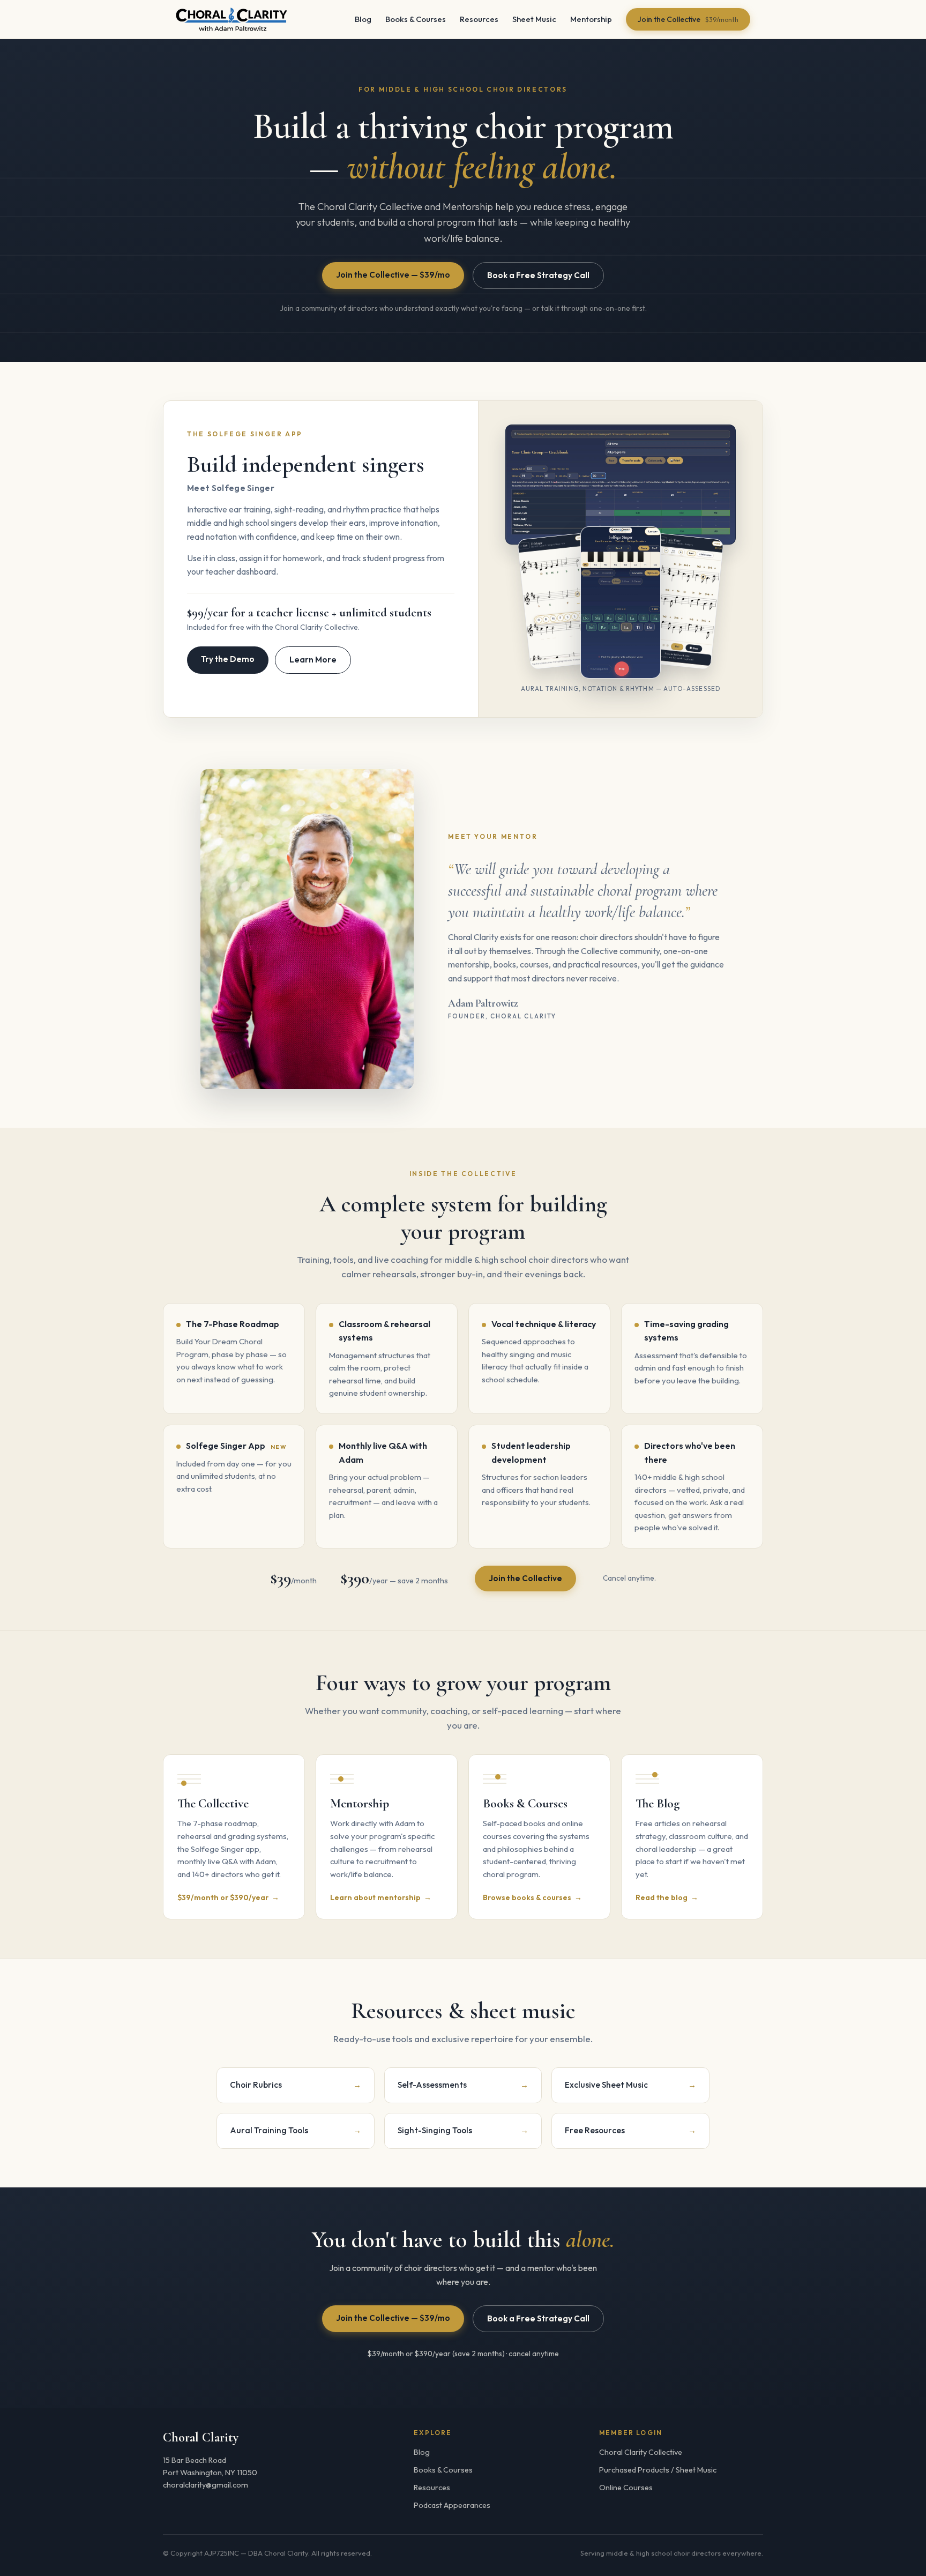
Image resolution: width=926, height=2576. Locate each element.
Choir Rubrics (296, 2085)
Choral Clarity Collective (641, 2452)
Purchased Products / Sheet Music (658, 2470)
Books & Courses (416, 19)
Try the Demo (228, 659)
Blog (363, 19)
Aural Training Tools (296, 2130)
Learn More (313, 660)
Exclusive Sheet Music (630, 2085)
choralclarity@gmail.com (206, 2485)
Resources (479, 19)
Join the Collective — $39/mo (393, 275)
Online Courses (626, 2488)
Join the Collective (688, 19)
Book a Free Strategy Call (538, 275)
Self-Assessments (463, 2085)
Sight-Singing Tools (463, 2130)
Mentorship (591, 19)
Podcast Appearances (452, 2505)
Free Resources (630, 2130)
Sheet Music (534, 19)
